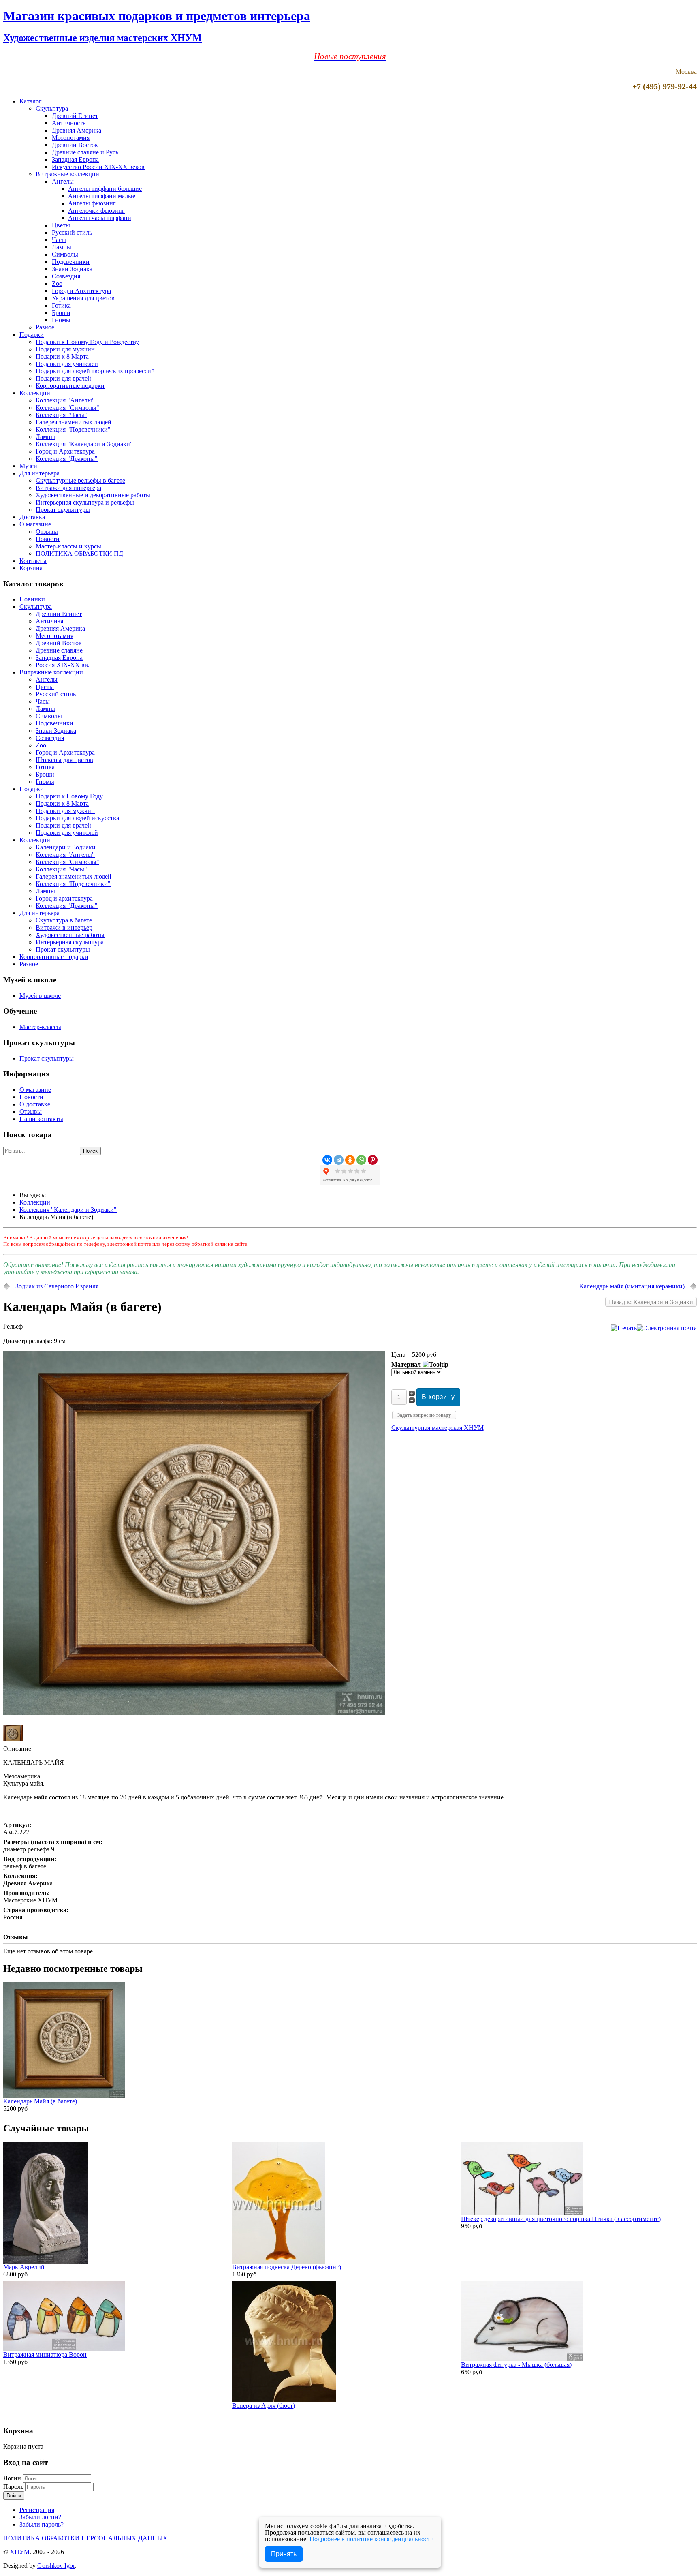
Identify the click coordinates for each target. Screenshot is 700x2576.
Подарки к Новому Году (69, 796)
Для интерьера (39, 473)
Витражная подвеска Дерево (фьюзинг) (287, 2267)
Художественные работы (70, 935)
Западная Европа (75, 159)
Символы (65, 254)
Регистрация (37, 2510)
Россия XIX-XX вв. (63, 665)
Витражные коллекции (67, 174)
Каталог (31, 101)
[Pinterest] (373, 1160)
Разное (45, 327)
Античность (69, 123)
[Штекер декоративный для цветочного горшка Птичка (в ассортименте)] (522, 2213)
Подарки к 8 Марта (62, 356)
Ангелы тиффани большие (105, 189)
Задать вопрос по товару (424, 1415)
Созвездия (66, 276)
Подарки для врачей (63, 378)
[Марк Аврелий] (46, 2261)
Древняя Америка (77, 130)
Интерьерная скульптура (70, 942)
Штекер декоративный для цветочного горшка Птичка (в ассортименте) (561, 2219)
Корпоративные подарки (70, 386)
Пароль (14, 2487)
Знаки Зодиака (72, 269)
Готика (61, 305)
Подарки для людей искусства (77, 818)
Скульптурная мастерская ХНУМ (437, 1428)
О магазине (35, 524)
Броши (61, 313)
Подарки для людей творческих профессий (95, 371)
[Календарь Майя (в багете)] (194, 1713)
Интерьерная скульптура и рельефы (85, 502)
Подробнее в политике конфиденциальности (372, 2539)
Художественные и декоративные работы (93, 495)
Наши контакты (41, 1119)
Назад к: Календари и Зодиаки (651, 1302)
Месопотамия (71, 138)
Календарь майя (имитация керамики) (632, 1286)
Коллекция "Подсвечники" (73, 429)
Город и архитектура (64, 898)
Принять (284, 2554)
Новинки (32, 599)
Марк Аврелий (24, 2267)
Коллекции (35, 393)
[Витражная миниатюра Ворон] (64, 2349)
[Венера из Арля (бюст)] (284, 2400)
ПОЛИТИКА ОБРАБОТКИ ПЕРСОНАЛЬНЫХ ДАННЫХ (85, 2538)
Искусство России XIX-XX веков (98, 167)
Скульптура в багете (64, 920)
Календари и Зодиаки (66, 847)
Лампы (62, 247)
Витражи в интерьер (64, 927)
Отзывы (47, 532)
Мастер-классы (40, 1027)
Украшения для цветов (83, 298)
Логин (12, 2478)
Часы (59, 240)
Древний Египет (75, 116)
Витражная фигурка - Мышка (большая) (516, 2365)
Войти (14, 2496)
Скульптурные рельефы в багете (80, 480)
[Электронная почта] (667, 1328)
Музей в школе (40, 996)
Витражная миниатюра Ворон (45, 2355)
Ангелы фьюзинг (92, 203)
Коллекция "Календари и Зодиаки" (84, 444)
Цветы (61, 225)
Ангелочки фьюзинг (96, 211)
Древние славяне (59, 650)
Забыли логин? (40, 2517)
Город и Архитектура (81, 291)
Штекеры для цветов (64, 760)
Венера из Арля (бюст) (264, 2406)
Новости (48, 539)
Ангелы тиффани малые (102, 196)
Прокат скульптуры (63, 510)
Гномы (61, 320)
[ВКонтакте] (327, 1160)
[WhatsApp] (361, 1160)
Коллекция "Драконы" (67, 459)
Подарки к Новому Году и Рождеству (87, 342)
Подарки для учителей (67, 364)
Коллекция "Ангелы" (65, 400)
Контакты (33, 561)
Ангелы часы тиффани (100, 218)
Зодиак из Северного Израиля (57, 1286)
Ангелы (63, 181)
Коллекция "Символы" (67, 408)
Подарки (32, 335)
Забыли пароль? (42, 2524)
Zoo (57, 283)
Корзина (31, 568)
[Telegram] (339, 1160)
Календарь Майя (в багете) (40, 2101)
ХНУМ (20, 2552)
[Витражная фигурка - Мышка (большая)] (522, 2359)
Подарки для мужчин (65, 349)
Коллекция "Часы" (61, 415)
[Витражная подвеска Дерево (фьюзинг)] (279, 2261)
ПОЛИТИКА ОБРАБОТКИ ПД (79, 553)
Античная (49, 621)
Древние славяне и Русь (85, 152)
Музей (28, 466)
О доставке (35, 1104)
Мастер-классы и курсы (68, 546)
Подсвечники (71, 262)
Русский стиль (72, 232)
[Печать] (624, 1328)
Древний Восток (75, 145)
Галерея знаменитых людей (74, 422)
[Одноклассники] (350, 1160)
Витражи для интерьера (68, 488)
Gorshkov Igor (56, 2566)
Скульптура (52, 108)
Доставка (32, 517)
